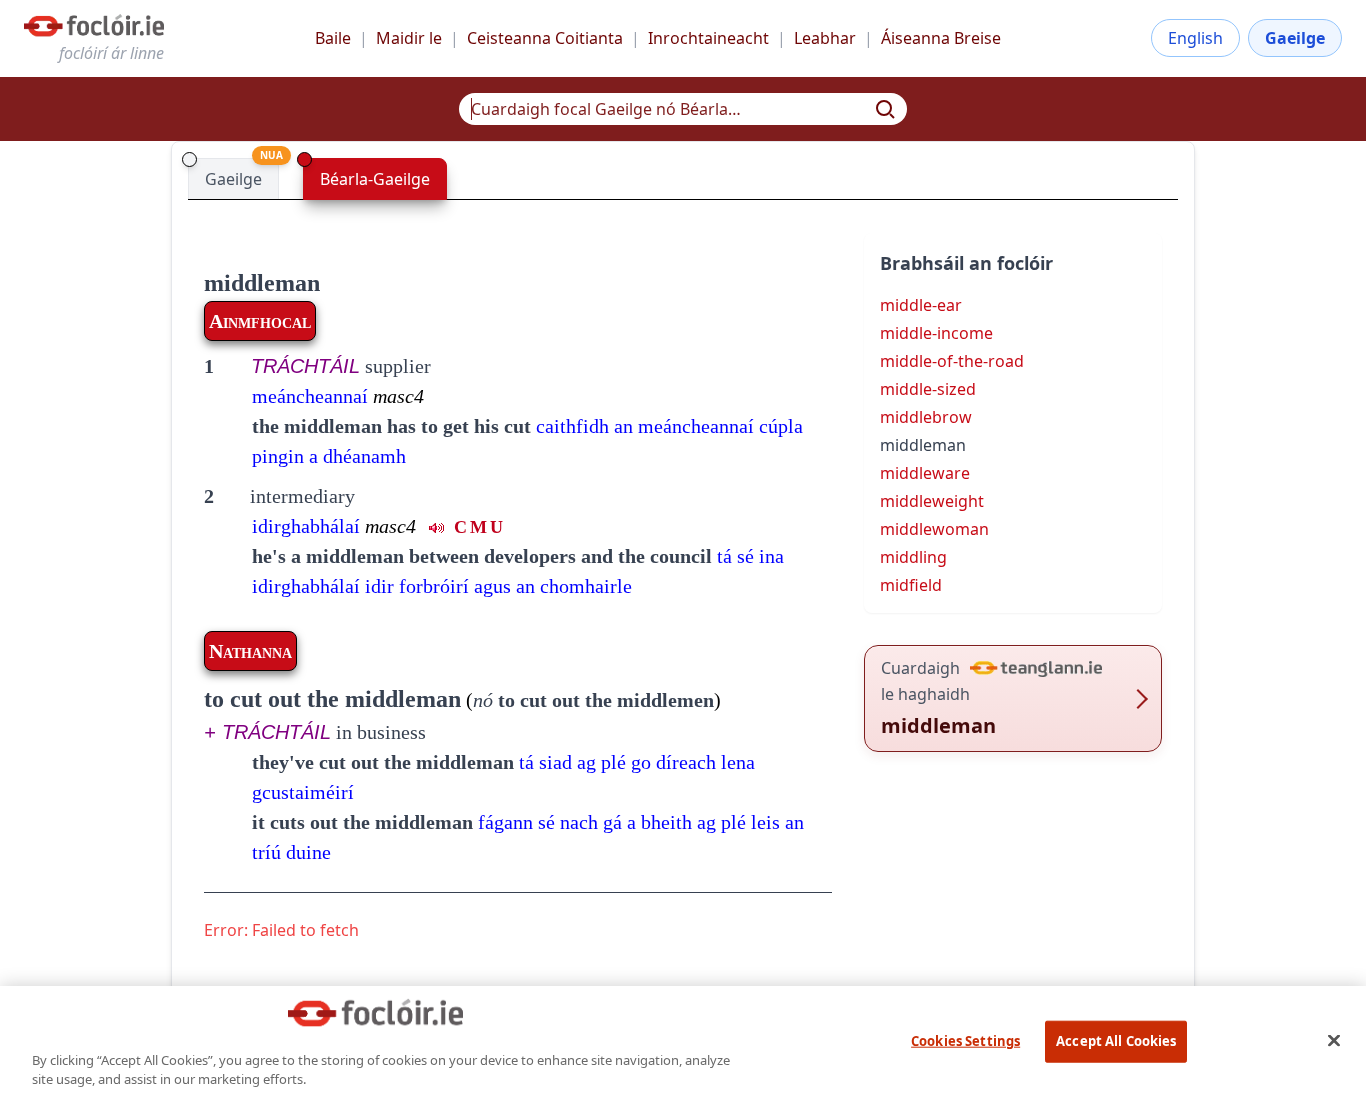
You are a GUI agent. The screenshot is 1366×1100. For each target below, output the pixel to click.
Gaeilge (1295, 38)
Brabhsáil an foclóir (966, 263)
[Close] (1334, 1040)
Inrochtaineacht (708, 38)
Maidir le (409, 38)
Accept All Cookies (1116, 1041)
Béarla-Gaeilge (375, 179)
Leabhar (825, 38)
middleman (262, 283)
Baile (333, 38)
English (1195, 38)
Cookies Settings (965, 1041)
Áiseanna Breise (941, 38)
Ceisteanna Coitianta (545, 38)
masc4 (398, 396)
